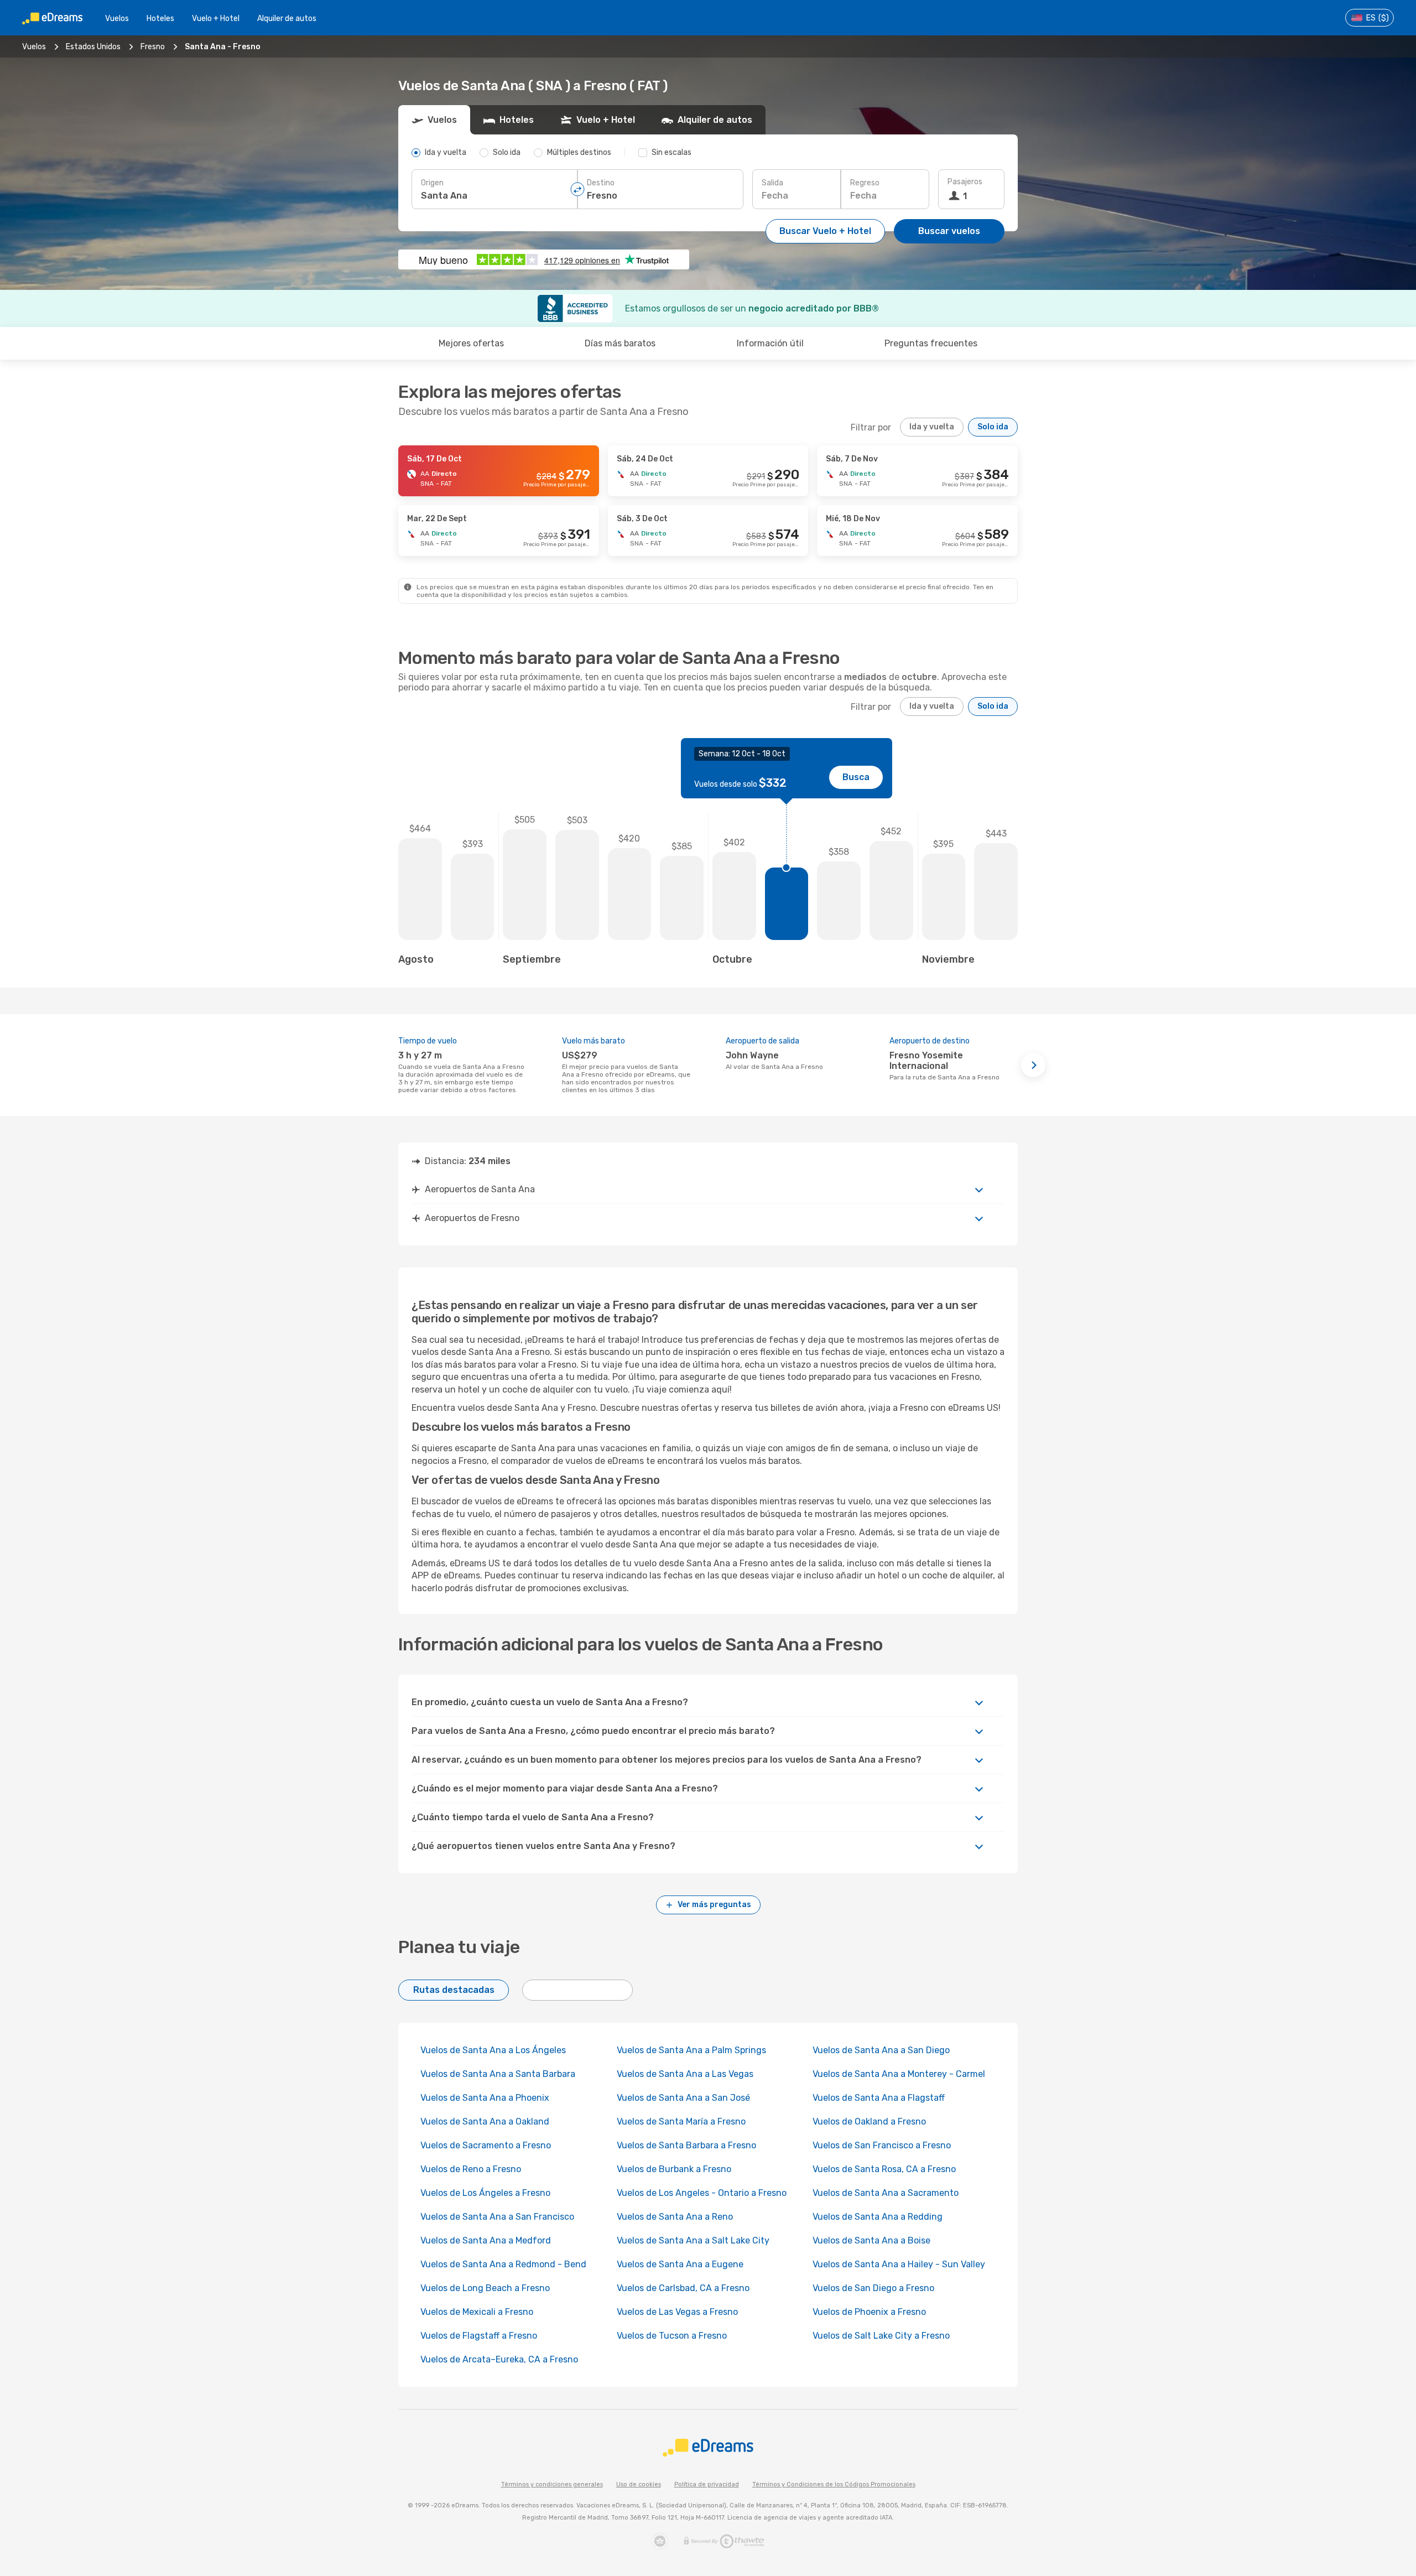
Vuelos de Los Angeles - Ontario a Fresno (702, 2193)
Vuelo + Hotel (216, 19)
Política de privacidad (707, 2484)
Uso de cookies (639, 2484)
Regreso (865, 183)
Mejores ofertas (471, 343)
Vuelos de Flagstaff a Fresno (479, 2336)
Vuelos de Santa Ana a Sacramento (886, 2193)
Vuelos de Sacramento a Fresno (486, 2145)
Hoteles (160, 19)
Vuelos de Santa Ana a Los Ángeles (493, 2050)
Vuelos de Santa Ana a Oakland (485, 2121)
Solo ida (993, 427)
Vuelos (117, 19)
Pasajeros (965, 182)
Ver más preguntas (714, 1905)
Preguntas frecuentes (931, 343)
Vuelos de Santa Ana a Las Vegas (685, 2074)
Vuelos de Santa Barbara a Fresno (686, 2145)
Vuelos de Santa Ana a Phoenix (485, 2098)
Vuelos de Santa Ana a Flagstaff (879, 2098)
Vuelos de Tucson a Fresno (672, 2336)
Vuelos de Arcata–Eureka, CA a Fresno (499, 2359)
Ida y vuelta (932, 427)
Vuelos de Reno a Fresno (471, 2169)
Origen (432, 183)
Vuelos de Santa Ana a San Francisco (497, 2217)
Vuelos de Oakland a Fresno (869, 2121)
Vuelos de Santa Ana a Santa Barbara (498, 2074)
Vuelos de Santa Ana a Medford (486, 2240)
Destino (601, 183)
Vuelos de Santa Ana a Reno (675, 2217)
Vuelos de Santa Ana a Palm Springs (691, 2050)
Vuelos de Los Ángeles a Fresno (485, 2193)
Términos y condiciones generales (552, 2484)
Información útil (770, 343)
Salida (772, 183)
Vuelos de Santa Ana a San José (683, 2098)
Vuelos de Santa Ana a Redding (878, 2217)
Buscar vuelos (949, 231)
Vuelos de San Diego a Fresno (873, 2288)
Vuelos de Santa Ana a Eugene (680, 2264)
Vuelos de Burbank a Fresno (674, 2169)
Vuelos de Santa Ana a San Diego (881, 2050)
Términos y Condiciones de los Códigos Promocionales (834, 2484)
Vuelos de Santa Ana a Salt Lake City (693, 2240)
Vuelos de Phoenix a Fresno (869, 2312)
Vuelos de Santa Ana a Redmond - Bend (503, 2264)
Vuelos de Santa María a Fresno (681, 2121)
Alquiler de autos (287, 19)
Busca (856, 777)
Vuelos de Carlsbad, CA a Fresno (683, 2288)
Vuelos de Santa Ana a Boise (871, 2240)
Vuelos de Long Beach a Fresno (485, 2288)
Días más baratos (620, 343)
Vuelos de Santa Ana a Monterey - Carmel (899, 2074)
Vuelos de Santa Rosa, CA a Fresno (884, 2169)
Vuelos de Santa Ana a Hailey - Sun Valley (899, 2264)
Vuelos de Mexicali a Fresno (477, 2312)
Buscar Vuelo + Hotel (825, 231)
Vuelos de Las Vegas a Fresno (677, 2312)
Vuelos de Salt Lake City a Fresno (881, 2336)
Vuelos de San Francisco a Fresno (882, 2145)
